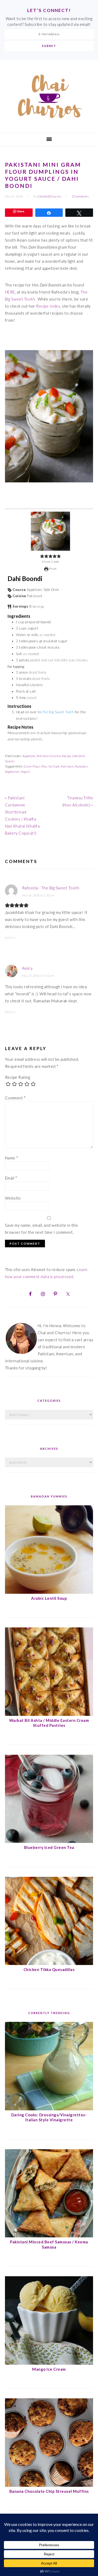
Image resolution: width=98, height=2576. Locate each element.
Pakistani (68, 766)
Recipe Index (48, 306)
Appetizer (29, 756)
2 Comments (80, 196)
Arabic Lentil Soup (49, 1598)
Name (12, 1158)
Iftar (44, 766)
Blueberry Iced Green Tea (49, 1847)
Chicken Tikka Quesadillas (49, 1969)
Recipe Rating (18, 1077)
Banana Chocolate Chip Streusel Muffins (49, 2491)
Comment (15, 1098)
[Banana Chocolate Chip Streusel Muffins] (49, 2485)
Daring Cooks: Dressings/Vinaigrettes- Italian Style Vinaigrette (49, 2117)
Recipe (66, 756)
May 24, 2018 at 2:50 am (38, 895)
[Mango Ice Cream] (49, 2363)
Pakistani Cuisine (49, 756)
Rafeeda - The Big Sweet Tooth (51, 888)
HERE (10, 292)
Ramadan (82, 766)
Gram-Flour (32, 766)
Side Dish (79, 756)
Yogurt (26, 772)
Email (11, 1178)
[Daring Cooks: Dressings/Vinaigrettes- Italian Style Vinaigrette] (49, 2109)
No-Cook (54, 766)
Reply (10, 938)
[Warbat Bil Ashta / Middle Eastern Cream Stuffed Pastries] (49, 1714)
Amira (27, 968)
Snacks (10, 761)
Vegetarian (12, 772)
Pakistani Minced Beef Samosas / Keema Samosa (49, 2244)
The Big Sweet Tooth (58, 712)
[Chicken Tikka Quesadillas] (49, 1963)
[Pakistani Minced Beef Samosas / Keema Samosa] (49, 2236)
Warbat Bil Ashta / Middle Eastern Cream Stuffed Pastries (49, 1723)
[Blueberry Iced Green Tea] (49, 1841)
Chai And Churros (49, 96)
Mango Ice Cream (49, 2369)
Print (52, 569)
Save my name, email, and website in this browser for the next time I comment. (42, 1229)
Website (13, 1198)
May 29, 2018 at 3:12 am (38, 976)
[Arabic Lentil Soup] (49, 1592)
